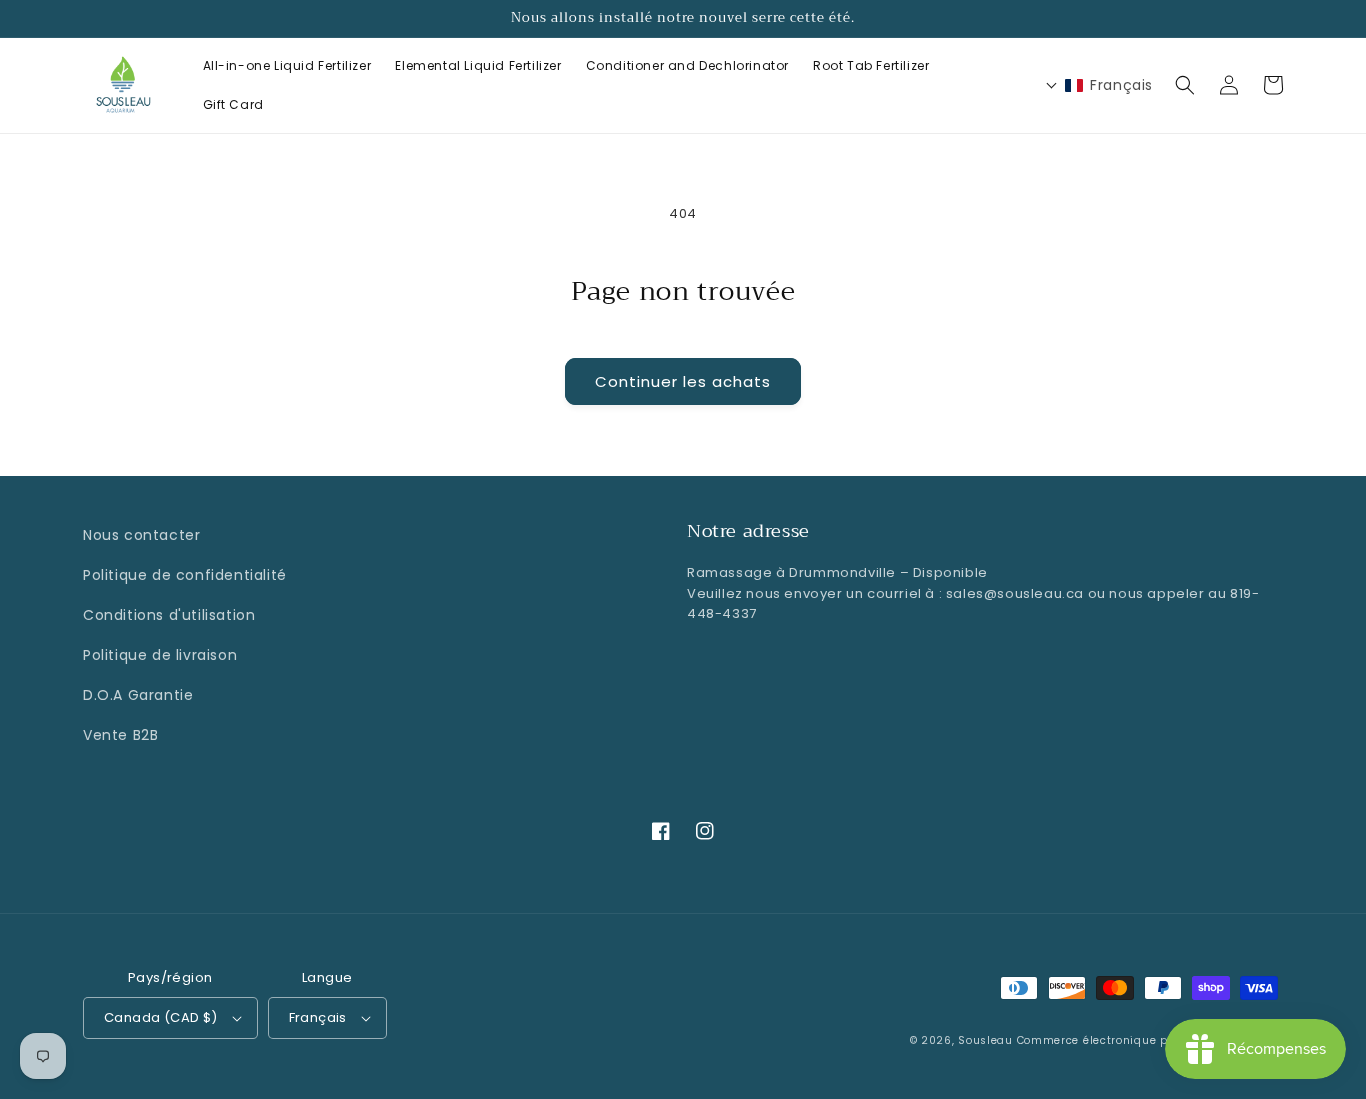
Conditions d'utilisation (169, 615)
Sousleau (985, 1040)
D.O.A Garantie (138, 695)
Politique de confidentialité (185, 575)
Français (318, 1017)
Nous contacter (141, 535)
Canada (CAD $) (161, 1017)
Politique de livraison (160, 655)
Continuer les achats (683, 381)
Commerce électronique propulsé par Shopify (1150, 1040)
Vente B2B (120, 735)
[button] (1185, 85)
